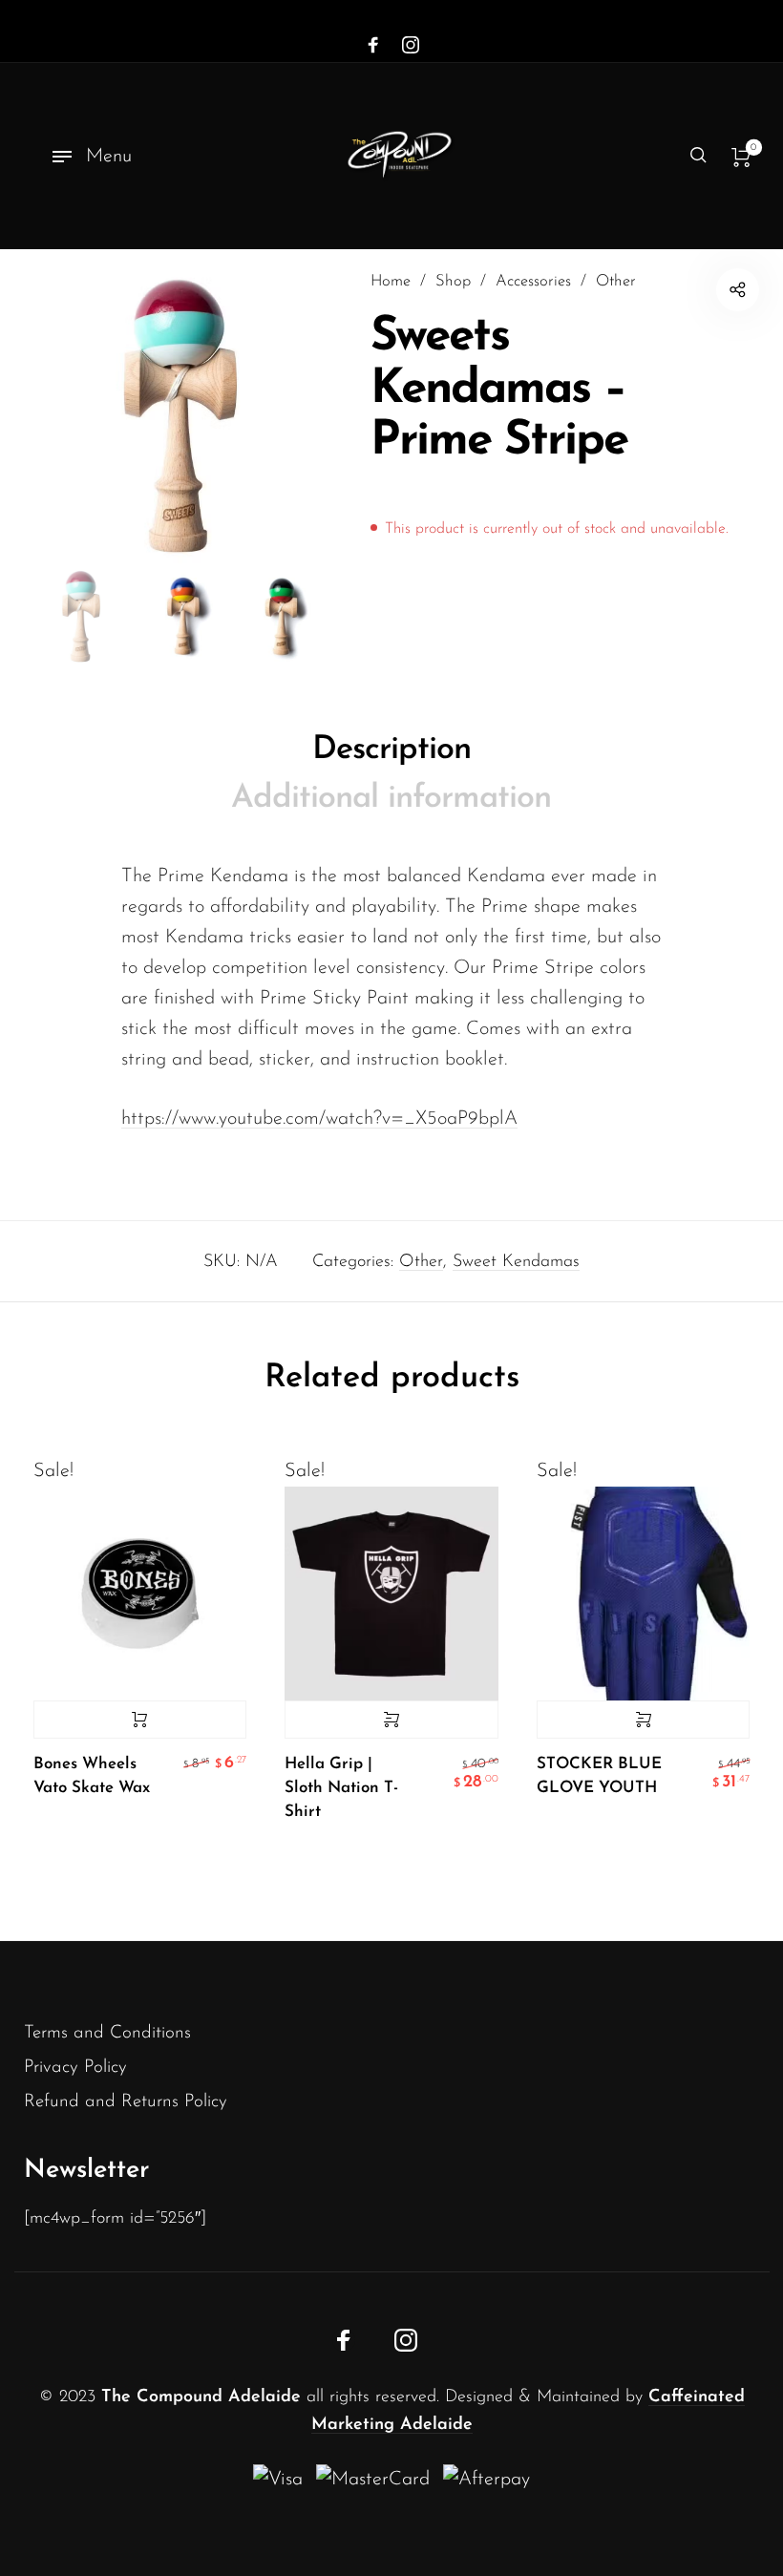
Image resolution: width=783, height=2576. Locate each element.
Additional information (391, 799)
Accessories (533, 282)
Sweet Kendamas (516, 1262)
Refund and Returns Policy (126, 2102)
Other (616, 282)
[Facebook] (373, 46)
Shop (453, 282)
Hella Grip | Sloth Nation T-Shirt (341, 1788)
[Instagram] (411, 46)
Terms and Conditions (107, 2033)
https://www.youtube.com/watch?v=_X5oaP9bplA (319, 1119)
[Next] (282, 416)
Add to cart (140, 1720)
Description (391, 750)
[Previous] (75, 416)
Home (391, 282)
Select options (391, 1720)
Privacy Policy (75, 2068)
